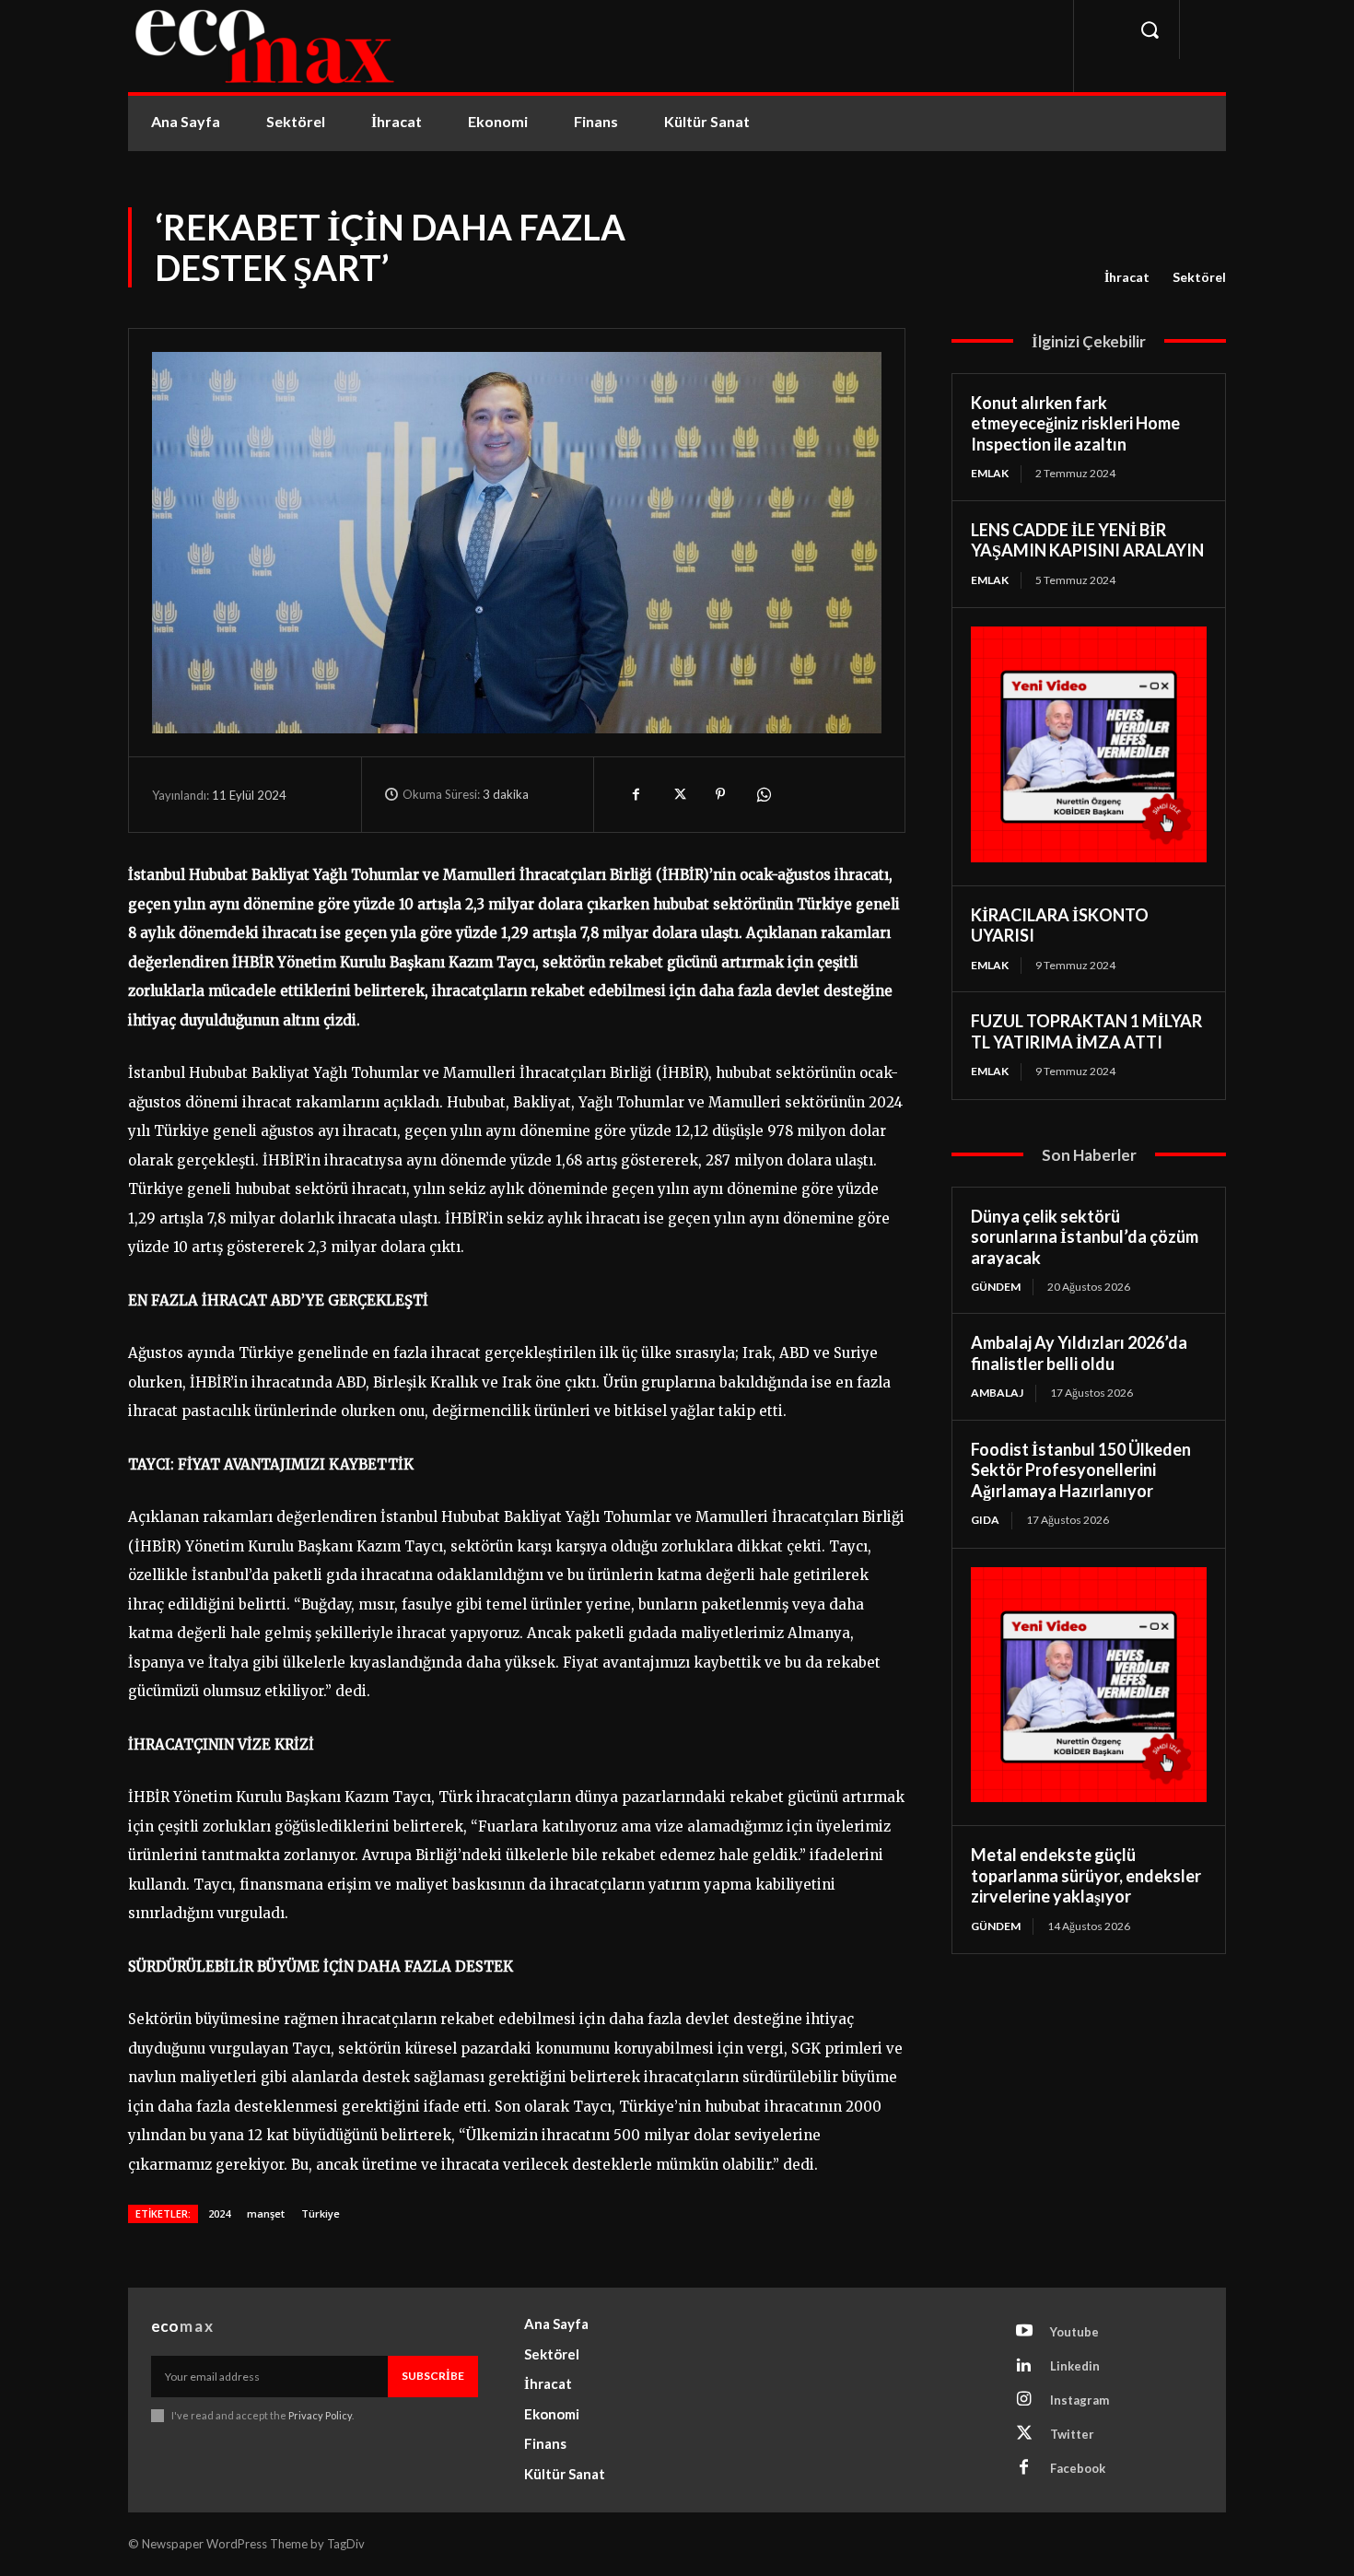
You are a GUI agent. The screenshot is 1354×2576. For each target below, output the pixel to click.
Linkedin (1075, 2366)
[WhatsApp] (763, 794)
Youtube (1074, 2332)
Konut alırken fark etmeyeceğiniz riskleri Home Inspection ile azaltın (1075, 423)
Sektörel (1199, 277)
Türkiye (321, 2213)
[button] (1150, 29)
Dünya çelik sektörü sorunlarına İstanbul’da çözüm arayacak (1085, 1237)
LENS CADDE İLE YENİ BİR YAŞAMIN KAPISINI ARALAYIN (1087, 540)
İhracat (1127, 277)
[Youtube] (1024, 2332)
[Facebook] (636, 794)
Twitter (1072, 2434)
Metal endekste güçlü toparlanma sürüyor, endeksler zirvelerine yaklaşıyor (1086, 1875)
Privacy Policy (320, 2415)
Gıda (985, 1520)
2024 (219, 2213)
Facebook (1078, 2468)
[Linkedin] (1024, 2366)
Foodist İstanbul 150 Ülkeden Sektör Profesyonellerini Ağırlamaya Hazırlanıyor (1081, 1470)
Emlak (990, 473)
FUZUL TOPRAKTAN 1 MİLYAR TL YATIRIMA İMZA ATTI (1086, 1031)
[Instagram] (1024, 2400)
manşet (266, 2213)
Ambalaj (997, 1393)
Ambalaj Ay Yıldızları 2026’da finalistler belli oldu (1079, 1353)
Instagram (1080, 2400)
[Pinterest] (720, 794)
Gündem (996, 1287)
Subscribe (433, 2376)
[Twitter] (678, 794)
